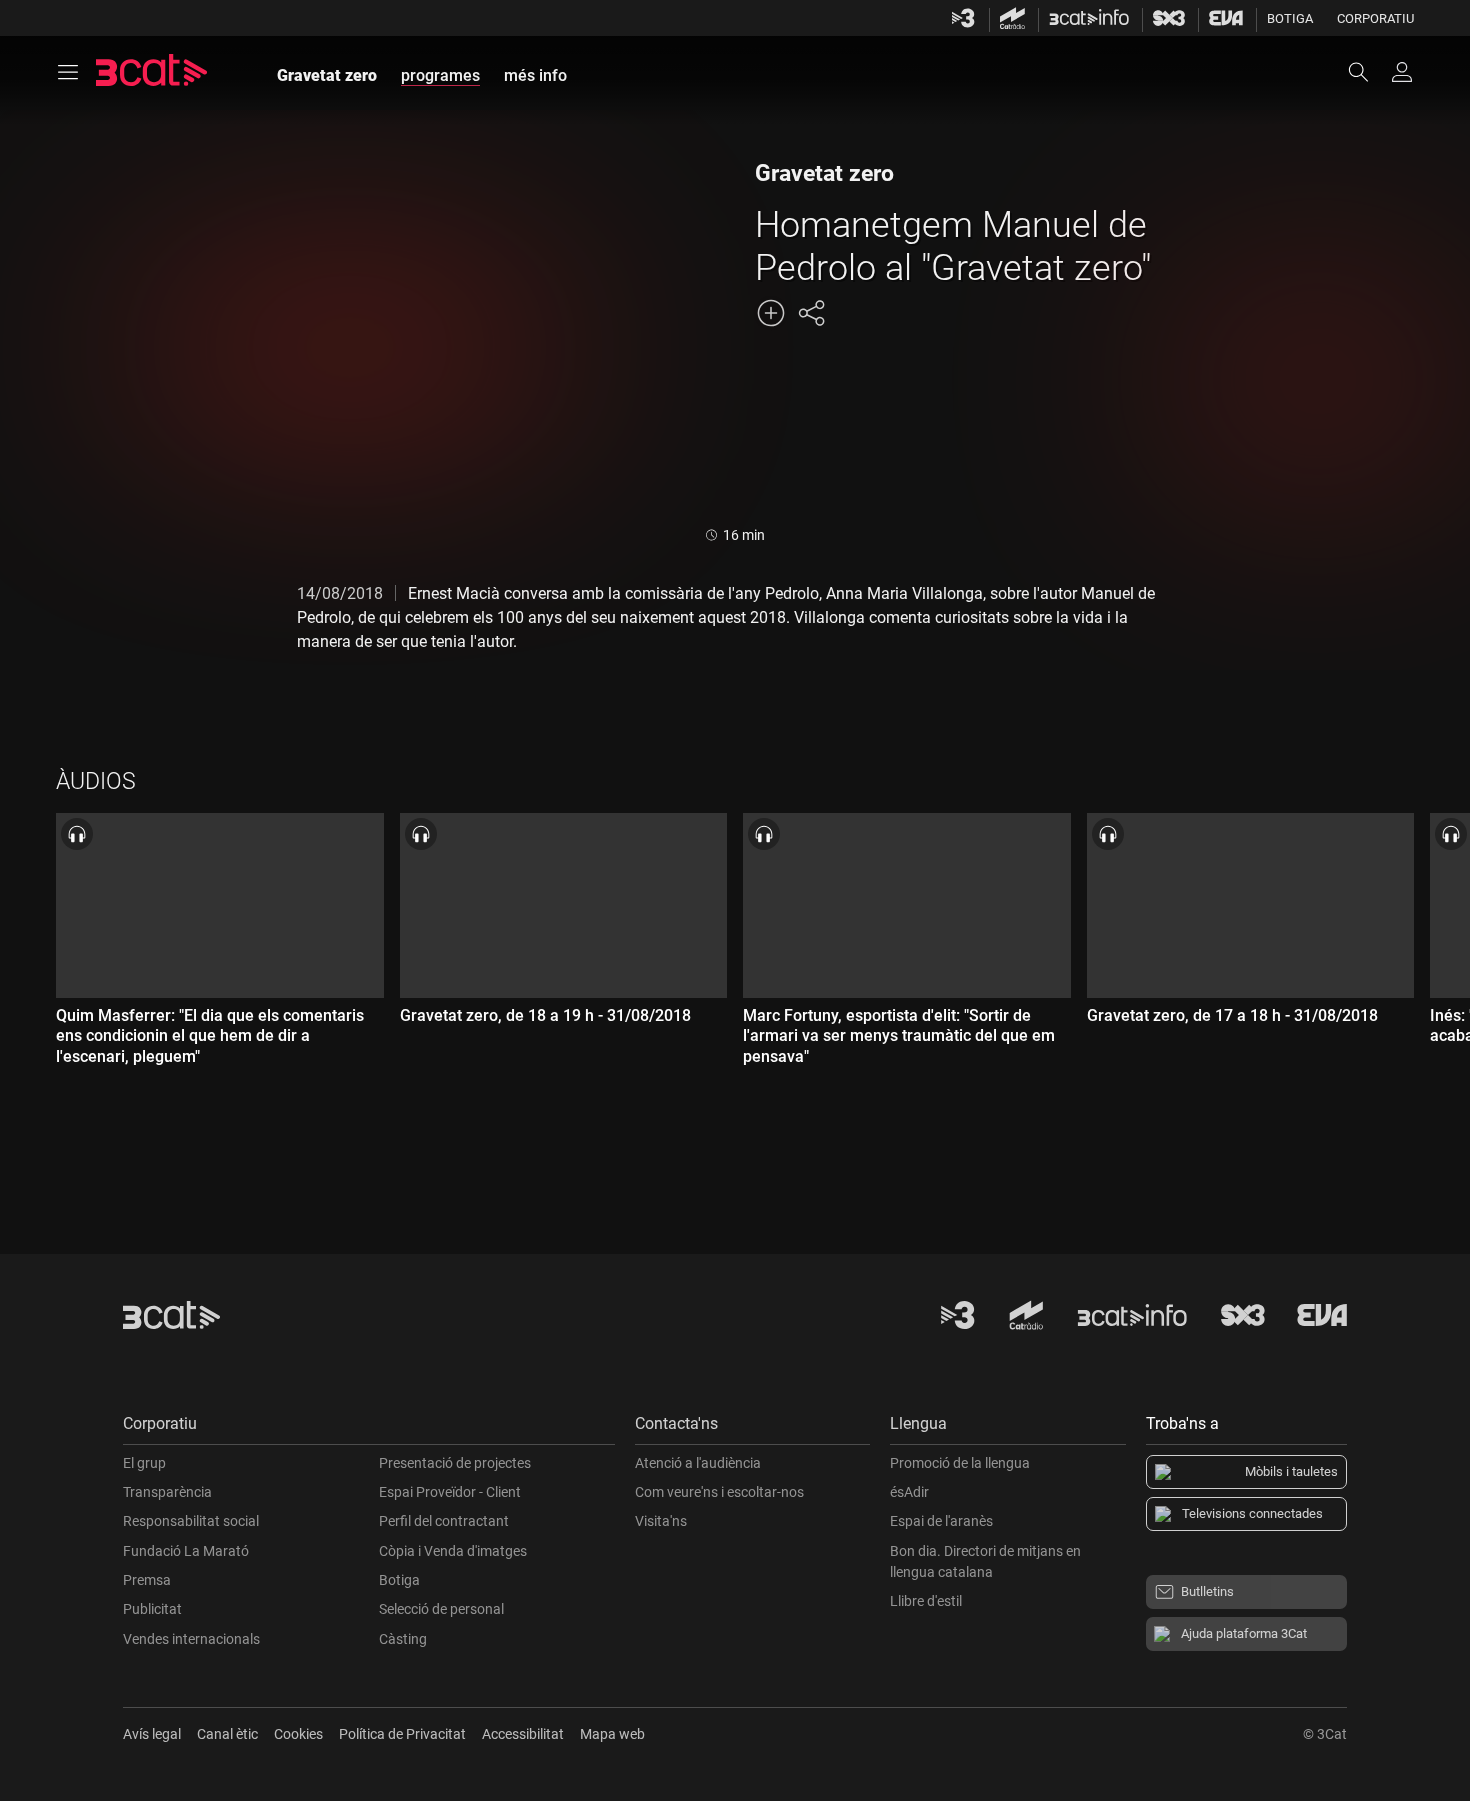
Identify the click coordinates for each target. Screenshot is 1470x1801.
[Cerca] (1368, 72)
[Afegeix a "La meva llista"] (771, 313)
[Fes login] (1402, 72)
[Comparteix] (811, 313)
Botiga (1290, 18)
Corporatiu (1375, 18)
